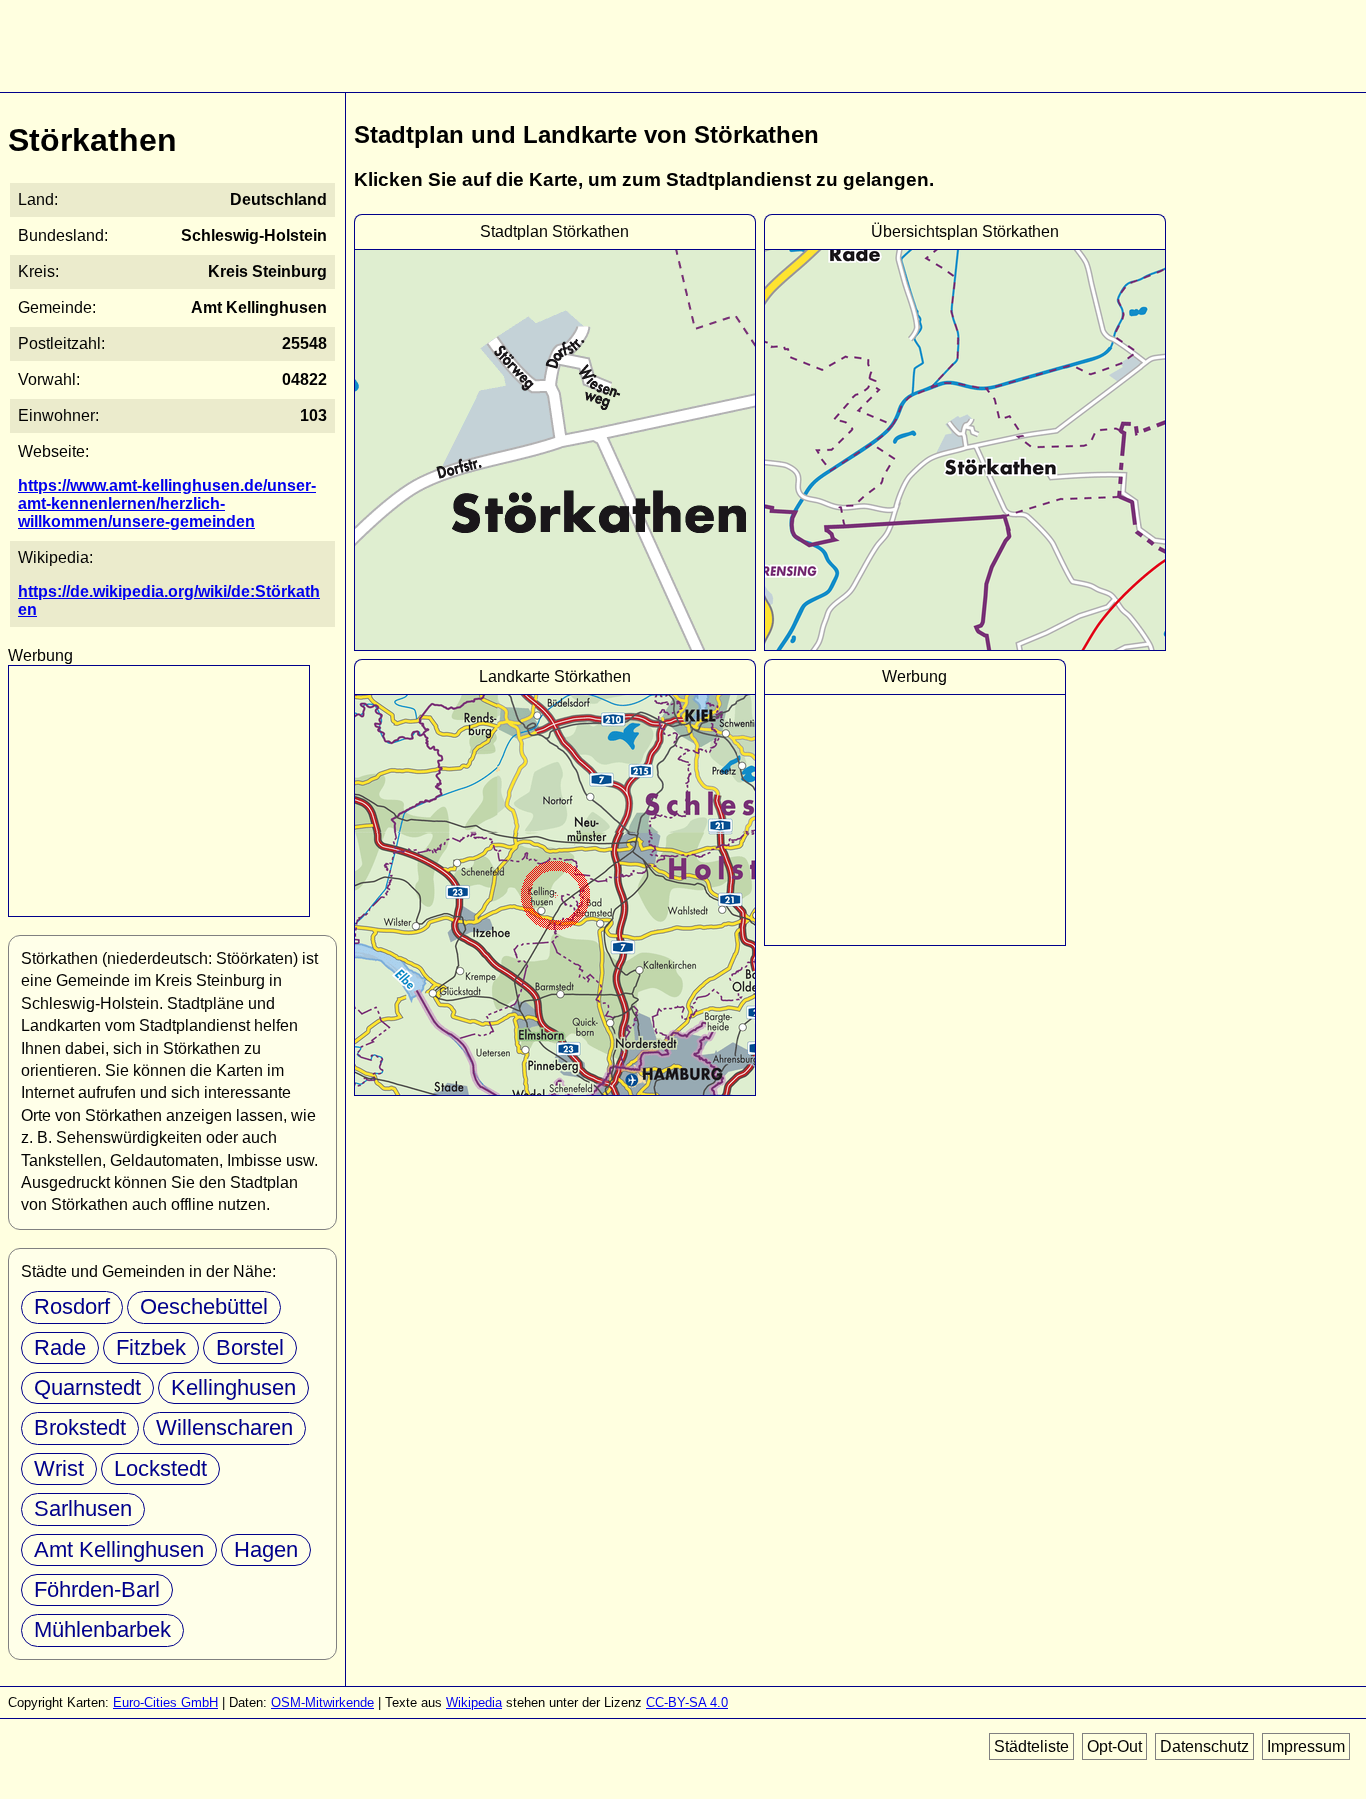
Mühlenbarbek (102, 1629)
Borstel (250, 1347)
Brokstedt (80, 1427)
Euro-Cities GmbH (165, 1702)
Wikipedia (474, 1702)
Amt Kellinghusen (119, 1549)
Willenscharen (224, 1427)
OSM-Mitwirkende (322, 1702)
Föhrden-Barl (97, 1589)
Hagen (266, 1549)
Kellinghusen (233, 1387)
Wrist (59, 1468)
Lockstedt (160, 1468)
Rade (60, 1347)
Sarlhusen (83, 1508)
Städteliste (1031, 1746)
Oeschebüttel (204, 1306)
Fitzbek (151, 1347)
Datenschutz (1204, 1746)
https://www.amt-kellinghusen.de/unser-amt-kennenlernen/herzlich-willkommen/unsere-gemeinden (167, 503)
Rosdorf (72, 1306)
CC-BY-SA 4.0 (687, 1702)
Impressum (1306, 1746)
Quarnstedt (87, 1387)
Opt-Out (1114, 1746)
